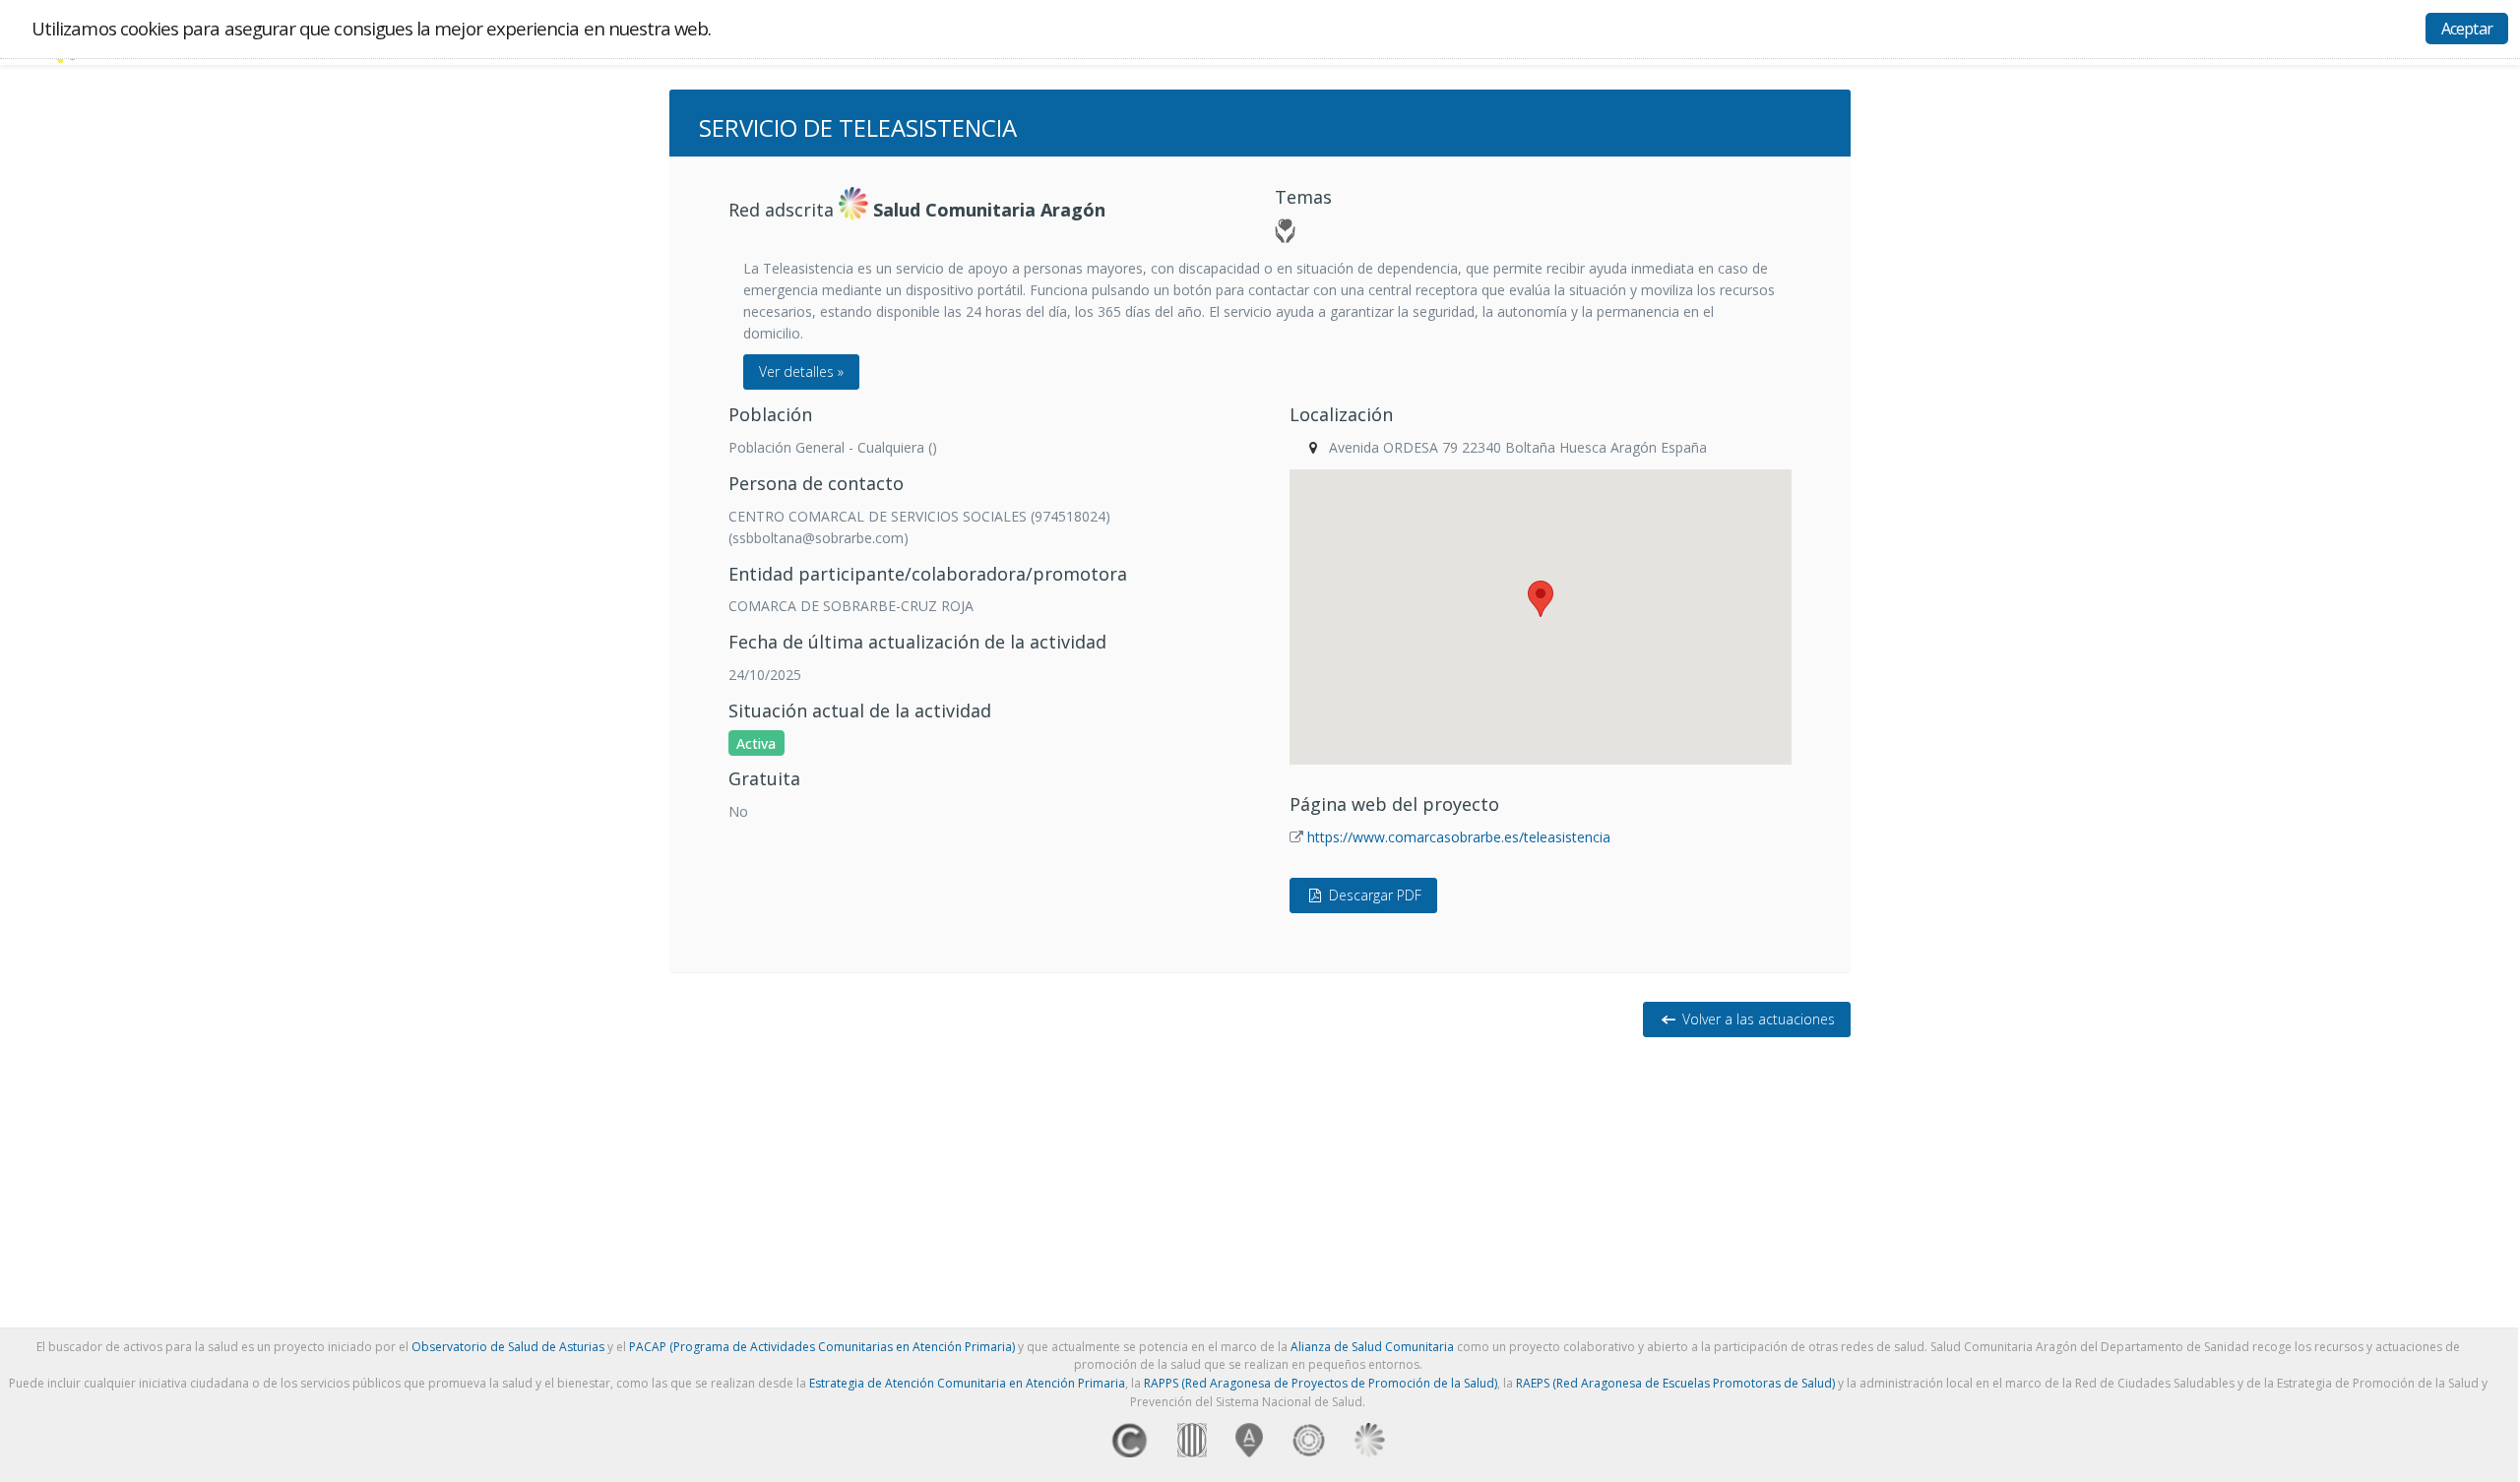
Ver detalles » (801, 371)
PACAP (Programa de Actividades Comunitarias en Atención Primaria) (822, 1347)
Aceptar (2467, 29)
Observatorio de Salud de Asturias (508, 1347)
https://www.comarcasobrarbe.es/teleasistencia (1459, 837)
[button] (1541, 599)
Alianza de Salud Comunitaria (1372, 1347)
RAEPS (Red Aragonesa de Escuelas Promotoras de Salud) (1675, 1383)
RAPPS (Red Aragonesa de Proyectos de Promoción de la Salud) (1321, 1383)
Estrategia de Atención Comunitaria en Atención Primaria (967, 1383)
